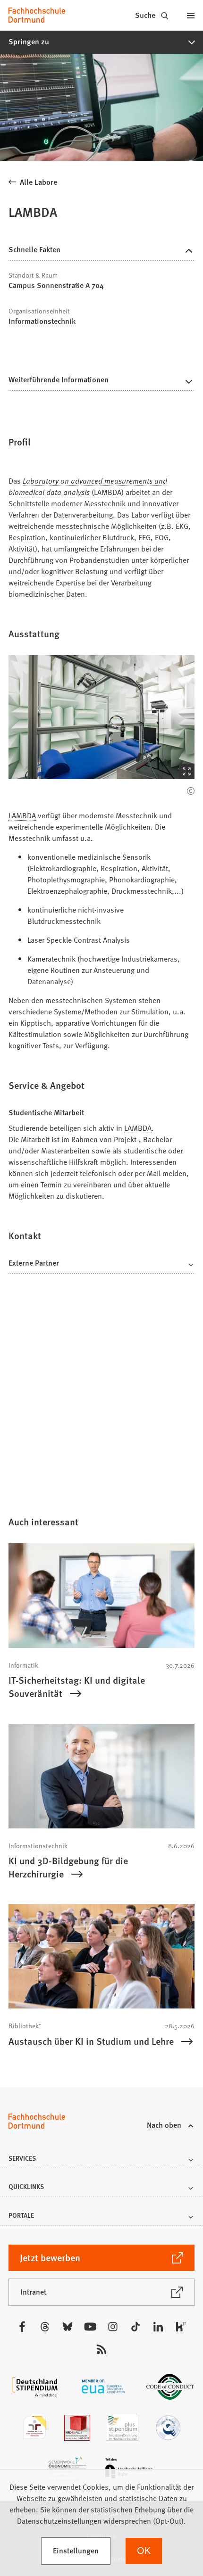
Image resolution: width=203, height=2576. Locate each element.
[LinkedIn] (158, 2327)
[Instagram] (113, 2327)
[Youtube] (90, 2327)
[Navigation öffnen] (191, 15)
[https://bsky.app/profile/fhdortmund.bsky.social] (68, 2327)
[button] (101, 42)
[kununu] (181, 2327)
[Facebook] (22, 2327)
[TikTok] (135, 2327)
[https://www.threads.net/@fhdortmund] (45, 2327)
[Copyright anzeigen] (191, 791)
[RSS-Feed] (101, 2349)
